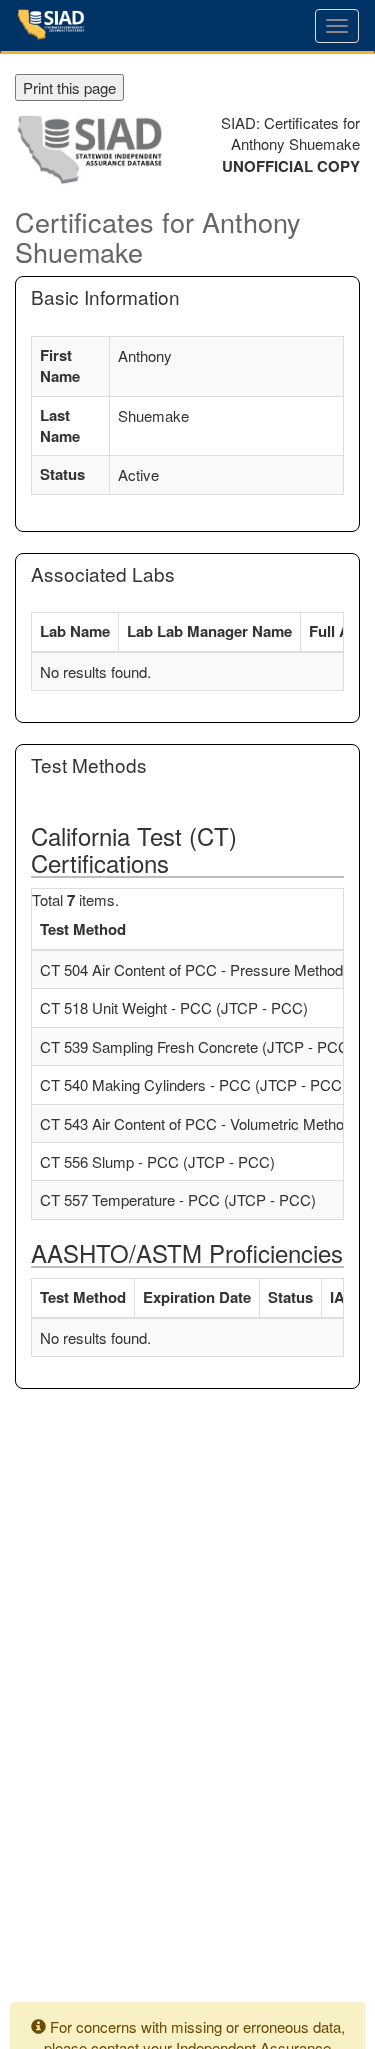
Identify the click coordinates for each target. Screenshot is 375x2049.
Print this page (69, 87)
